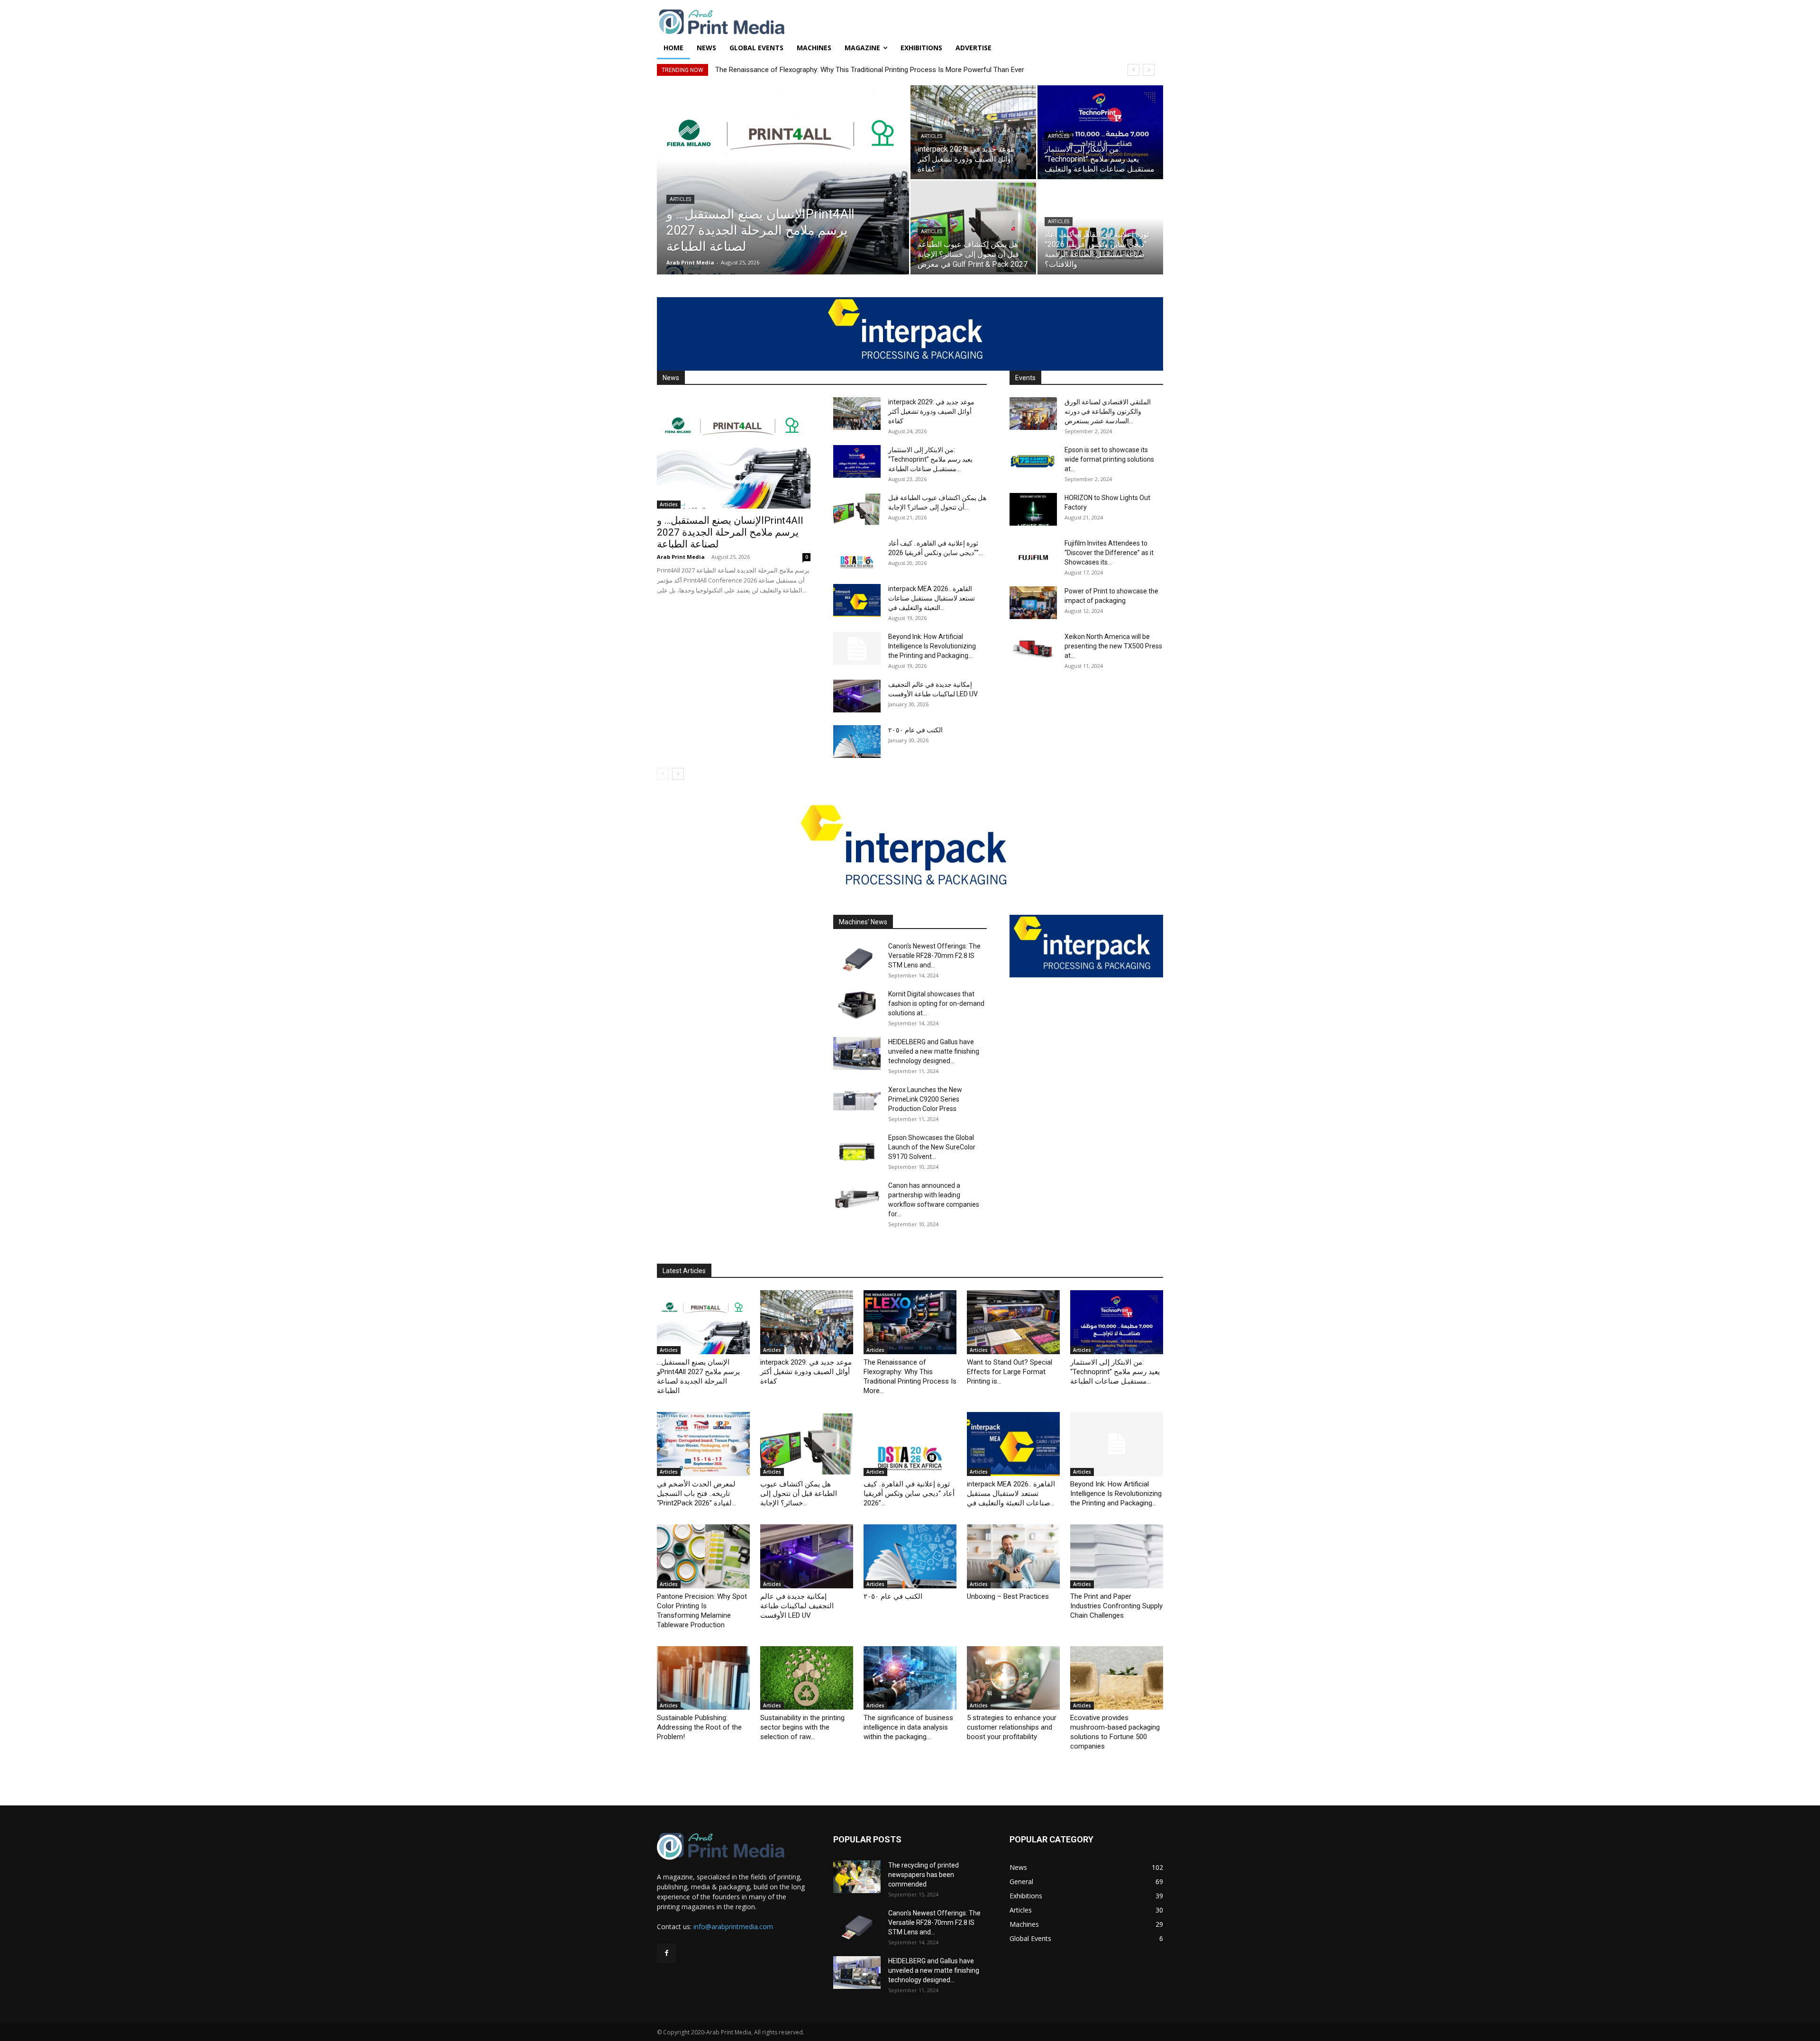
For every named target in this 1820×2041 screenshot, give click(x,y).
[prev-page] (663, 774)
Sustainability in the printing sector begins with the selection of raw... (802, 1727)
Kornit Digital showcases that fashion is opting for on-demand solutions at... (936, 1003)
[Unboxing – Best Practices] (1013, 1556)
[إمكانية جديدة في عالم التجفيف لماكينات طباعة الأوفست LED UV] (857, 696)
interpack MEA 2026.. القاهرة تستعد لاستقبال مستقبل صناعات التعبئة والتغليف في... (932, 598)
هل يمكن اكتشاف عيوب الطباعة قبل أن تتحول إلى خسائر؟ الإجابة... (799, 1494)
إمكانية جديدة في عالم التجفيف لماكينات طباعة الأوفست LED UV (797, 1606)
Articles (680, 199)
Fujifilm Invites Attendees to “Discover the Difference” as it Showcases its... (1109, 553)
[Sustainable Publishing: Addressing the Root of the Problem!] (703, 1678)
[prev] (1133, 70)
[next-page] (678, 774)
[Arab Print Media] (910, 23)
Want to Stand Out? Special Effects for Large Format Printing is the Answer (833, 70)
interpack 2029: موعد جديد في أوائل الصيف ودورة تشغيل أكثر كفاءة (931, 411)
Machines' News (863, 922)
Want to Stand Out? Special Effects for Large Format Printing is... (1010, 1372)
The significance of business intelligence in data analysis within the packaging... (908, 1727)
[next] (1149, 70)
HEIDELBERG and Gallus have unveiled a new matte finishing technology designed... (934, 1051)
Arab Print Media (690, 262)
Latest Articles (684, 1271)
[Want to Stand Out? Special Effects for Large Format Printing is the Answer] (1013, 1322)
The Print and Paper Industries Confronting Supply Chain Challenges (1116, 1606)
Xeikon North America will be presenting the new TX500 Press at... (1113, 646)
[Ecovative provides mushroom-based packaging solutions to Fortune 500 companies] (1117, 1678)
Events (1025, 378)
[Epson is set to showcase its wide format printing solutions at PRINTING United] (1033, 461)
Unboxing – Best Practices (1008, 1596)
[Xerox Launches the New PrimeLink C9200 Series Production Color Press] (857, 1101)
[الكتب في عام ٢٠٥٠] (857, 742)
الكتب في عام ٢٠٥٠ (915, 730)
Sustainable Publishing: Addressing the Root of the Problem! (699, 1727)
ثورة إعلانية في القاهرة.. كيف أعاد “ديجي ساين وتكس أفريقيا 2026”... (909, 1494)
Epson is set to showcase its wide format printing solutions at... (1109, 459)
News (671, 378)
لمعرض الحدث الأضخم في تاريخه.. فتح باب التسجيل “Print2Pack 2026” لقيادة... (696, 1494)
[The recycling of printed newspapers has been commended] (857, 1877)
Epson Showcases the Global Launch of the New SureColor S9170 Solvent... (932, 1147)
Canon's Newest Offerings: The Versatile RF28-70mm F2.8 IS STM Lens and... (934, 956)
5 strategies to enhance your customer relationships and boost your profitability (1012, 1727)
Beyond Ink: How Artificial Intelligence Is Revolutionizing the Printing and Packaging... (932, 646)
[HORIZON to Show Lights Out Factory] (1033, 509)
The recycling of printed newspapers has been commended (924, 1875)
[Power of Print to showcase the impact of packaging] (1033, 603)
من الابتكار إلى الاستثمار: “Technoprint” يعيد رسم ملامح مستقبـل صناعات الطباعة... (930, 459)
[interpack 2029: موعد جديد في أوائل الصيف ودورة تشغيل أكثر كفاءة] (973, 132)
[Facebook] (666, 1953)
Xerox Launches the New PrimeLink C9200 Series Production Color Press (925, 1099)
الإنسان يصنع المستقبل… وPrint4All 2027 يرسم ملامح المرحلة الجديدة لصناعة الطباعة (730, 532)
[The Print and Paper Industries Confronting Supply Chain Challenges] (1117, 1556)
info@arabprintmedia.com (733, 1927)
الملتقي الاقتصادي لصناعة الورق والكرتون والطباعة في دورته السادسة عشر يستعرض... (1108, 411)
